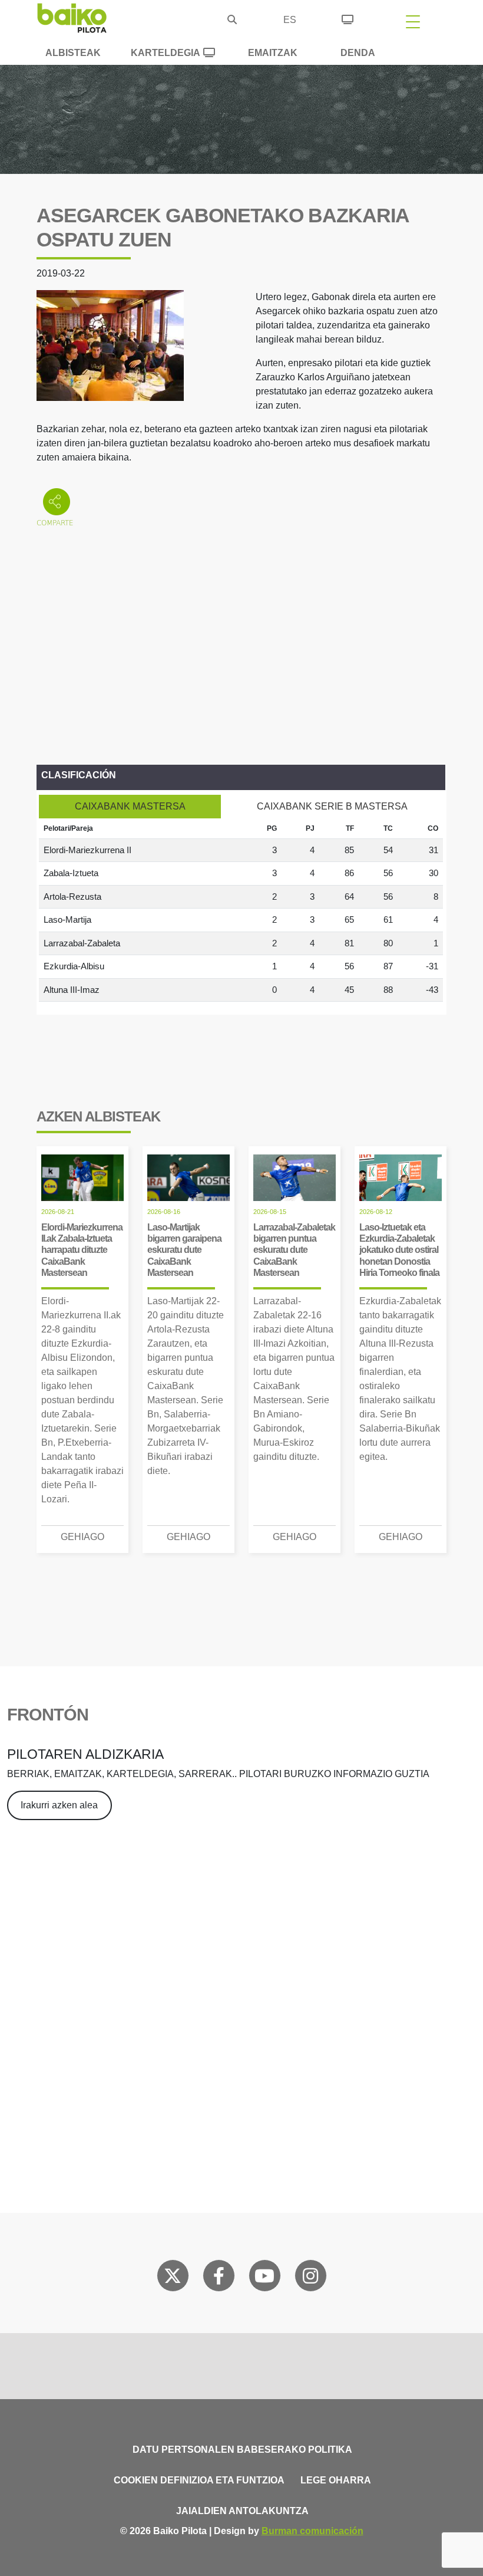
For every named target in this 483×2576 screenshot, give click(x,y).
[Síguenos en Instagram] (310, 2278)
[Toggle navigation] (413, 21)
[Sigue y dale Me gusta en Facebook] (219, 2278)
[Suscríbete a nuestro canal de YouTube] (264, 2278)
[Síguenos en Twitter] (173, 2278)
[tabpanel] (241, 910)
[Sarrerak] (348, 18)
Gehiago (82, 1537)
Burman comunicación (312, 2531)
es (290, 20)
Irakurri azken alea (59, 1805)
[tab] (130, 807)
